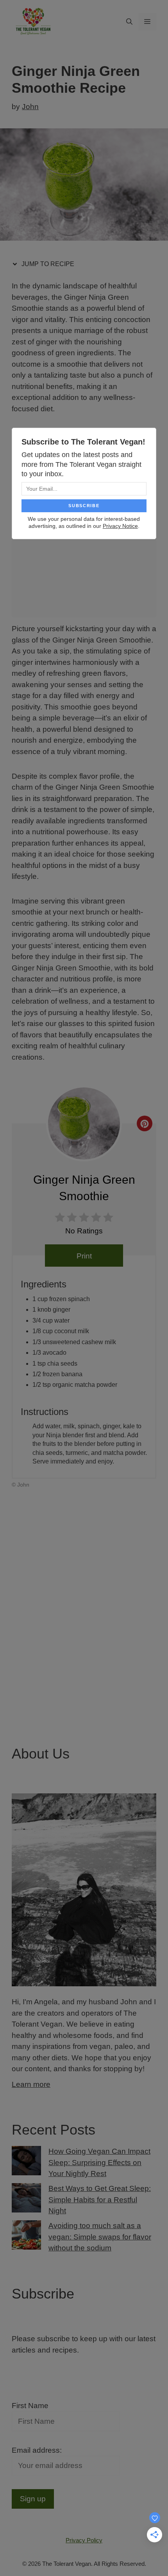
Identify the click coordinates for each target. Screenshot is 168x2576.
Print (84, 1256)
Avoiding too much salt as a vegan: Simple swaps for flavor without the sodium (100, 2237)
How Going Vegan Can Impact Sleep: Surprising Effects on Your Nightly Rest (99, 2162)
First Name (30, 2406)
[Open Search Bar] (129, 22)
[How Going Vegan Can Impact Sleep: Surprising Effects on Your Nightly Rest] (26, 2162)
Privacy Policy (84, 2540)
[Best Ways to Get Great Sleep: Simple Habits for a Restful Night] (26, 2200)
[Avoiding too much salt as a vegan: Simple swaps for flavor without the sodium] (26, 2237)
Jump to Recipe (47, 264)
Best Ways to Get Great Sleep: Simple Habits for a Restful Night (100, 2200)
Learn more (31, 2084)
